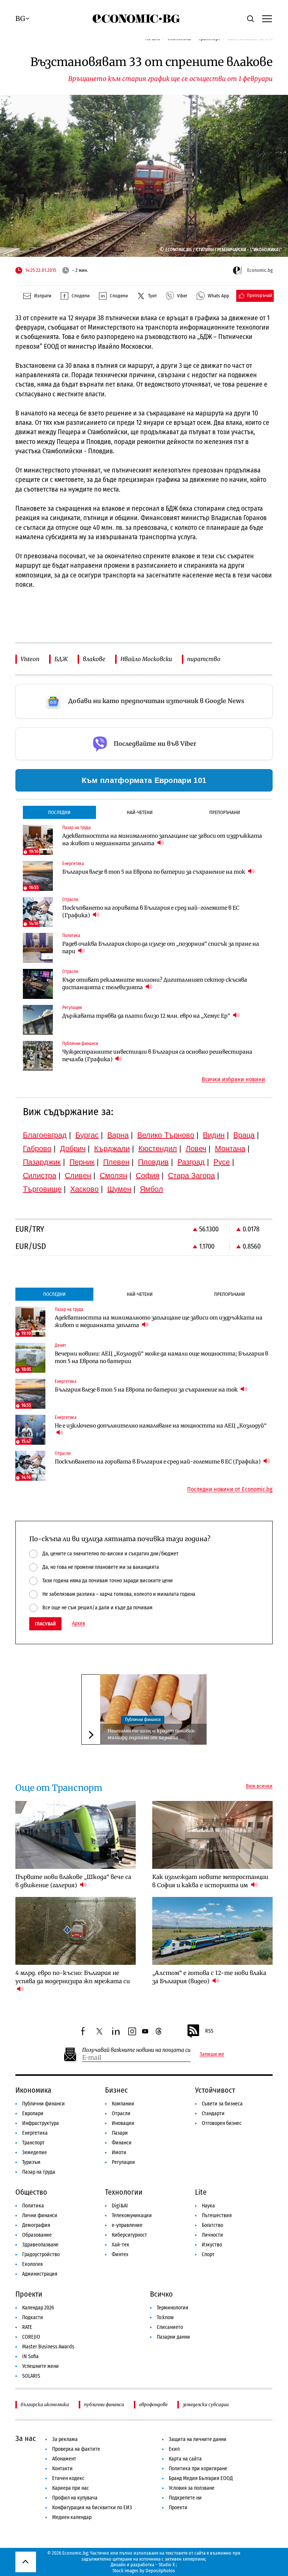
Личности (212, 2235)
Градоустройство (41, 2254)
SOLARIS (31, 2376)
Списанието (170, 2327)
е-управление (127, 2225)
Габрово (37, 1149)
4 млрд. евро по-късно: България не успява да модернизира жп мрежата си (73, 1977)
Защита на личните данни (198, 2439)
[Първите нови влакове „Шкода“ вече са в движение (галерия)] (76, 1835)
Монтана (230, 1149)
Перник (82, 1162)
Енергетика (35, 2133)
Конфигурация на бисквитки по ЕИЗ (92, 2508)
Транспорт (33, 2143)
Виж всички (259, 1786)
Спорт (208, 2254)
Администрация (40, 2274)
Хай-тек (121, 2245)
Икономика (33, 2090)
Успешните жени (40, 2366)
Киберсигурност (129, 2235)
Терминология (172, 2308)
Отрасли (121, 2113)
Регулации (123, 2162)
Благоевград (45, 1135)
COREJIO (31, 2337)
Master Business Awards (48, 2347)
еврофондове (153, 2404)
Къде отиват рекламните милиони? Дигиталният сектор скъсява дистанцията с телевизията (155, 984)
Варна (118, 1135)
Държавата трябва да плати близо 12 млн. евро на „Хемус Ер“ (147, 1016)
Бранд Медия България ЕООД (201, 2478)
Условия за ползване (192, 2488)
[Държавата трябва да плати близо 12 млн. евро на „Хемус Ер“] (38, 1020)
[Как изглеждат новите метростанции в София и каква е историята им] (212, 1835)
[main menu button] (267, 18)
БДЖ (61, 659)
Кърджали (112, 1149)
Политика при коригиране (198, 2469)
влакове (94, 659)
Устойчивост (215, 2090)
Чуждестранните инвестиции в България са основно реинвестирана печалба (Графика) (157, 1056)
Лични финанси (40, 2215)
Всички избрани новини (233, 1080)
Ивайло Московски (146, 659)
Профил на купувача (75, 2498)
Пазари (120, 2133)
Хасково (84, 1189)
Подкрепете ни (185, 2498)
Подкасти (33, 2317)
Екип (174, 2449)
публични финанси (104, 2404)
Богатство (212, 2225)
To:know (165, 2317)
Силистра (40, 1176)
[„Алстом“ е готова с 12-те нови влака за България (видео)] (212, 1931)
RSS (209, 2031)
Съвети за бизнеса (222, 2104)
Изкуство (212, 2245)
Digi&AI (120, 2206)
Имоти (119, 2152)
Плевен (116, 1162)
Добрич (73, 1149)
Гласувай (45, 1624)
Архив (79, 1624)
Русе (222, 1162)
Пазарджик (42, 1162)
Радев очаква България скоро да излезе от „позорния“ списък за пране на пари (161, 948)
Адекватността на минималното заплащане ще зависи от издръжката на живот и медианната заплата (162, 840)
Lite (201, 2192)
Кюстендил (158, 1149)
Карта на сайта (185, 2459)
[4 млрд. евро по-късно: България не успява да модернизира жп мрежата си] (76, 1931)
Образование (37, 2235)
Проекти (29, 2294)
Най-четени (140, 812)
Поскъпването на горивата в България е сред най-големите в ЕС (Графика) (151, 912)
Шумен (119, 1189)
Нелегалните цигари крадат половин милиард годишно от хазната (151, 1734)
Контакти (62, 2469)
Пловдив (153, 1162)
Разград (191, 1162)
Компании (123, 2104)
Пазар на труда (39, 2172)
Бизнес (116, 2090)
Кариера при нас (70, 2488)
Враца (244, 1135)
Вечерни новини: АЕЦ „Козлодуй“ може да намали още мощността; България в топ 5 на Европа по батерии (161, 1357)
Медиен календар (72, 2517)
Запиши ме (212, 2054)
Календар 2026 (38, 2308)
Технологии (124, 2192)
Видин (214, 1135)
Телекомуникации (132, 2215)
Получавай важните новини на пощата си (136, 2050)
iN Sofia (30, 2356)
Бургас (87, 1135)
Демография (36, 2225)
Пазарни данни (173, 2337)
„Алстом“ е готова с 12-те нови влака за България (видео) (209, 1977)
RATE (27, 2327)
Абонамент (64, 2459)
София (148, 1176)
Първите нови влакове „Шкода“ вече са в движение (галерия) (73, 1881)
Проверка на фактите (76, 2449)
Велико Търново (166, 1135)
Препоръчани (225, 812)
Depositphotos (160, 2571)
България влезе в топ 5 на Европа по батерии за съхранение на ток (154, 872)
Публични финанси (143, 1720)
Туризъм (31, 2162)
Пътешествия (217, 2215)
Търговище (42, 1189)
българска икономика (45, 2404)
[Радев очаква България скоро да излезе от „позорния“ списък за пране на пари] (38, 948)
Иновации (123, 2123)
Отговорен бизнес (222, 2123)
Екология (32, 2264)
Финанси (122, 2143)
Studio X (167, 2565)
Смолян (113, 1176)
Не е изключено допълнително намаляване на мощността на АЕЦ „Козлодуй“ (161, 1426)
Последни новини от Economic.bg (230, 1489)
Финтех (120, 2254)
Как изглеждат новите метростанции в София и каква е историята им (210, 1881)
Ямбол (151, 1189)
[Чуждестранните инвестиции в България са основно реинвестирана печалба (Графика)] (38, 1056)
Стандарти (213, 2113)
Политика (33, 2206)
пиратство (204, 659)
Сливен (78, 1176)
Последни (59, 812)
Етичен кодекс (68, 2478)
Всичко (161, 2294)
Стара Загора (191, 1176)
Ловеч (196, 1149)
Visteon (30, 659)
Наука (208, 2206)
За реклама (65, 2439)
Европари (33, 2113)
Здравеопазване (40, 2245)
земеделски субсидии (206, 2404)
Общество (31, 2192)
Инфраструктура (40, 2123)
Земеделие (34, 2152)
